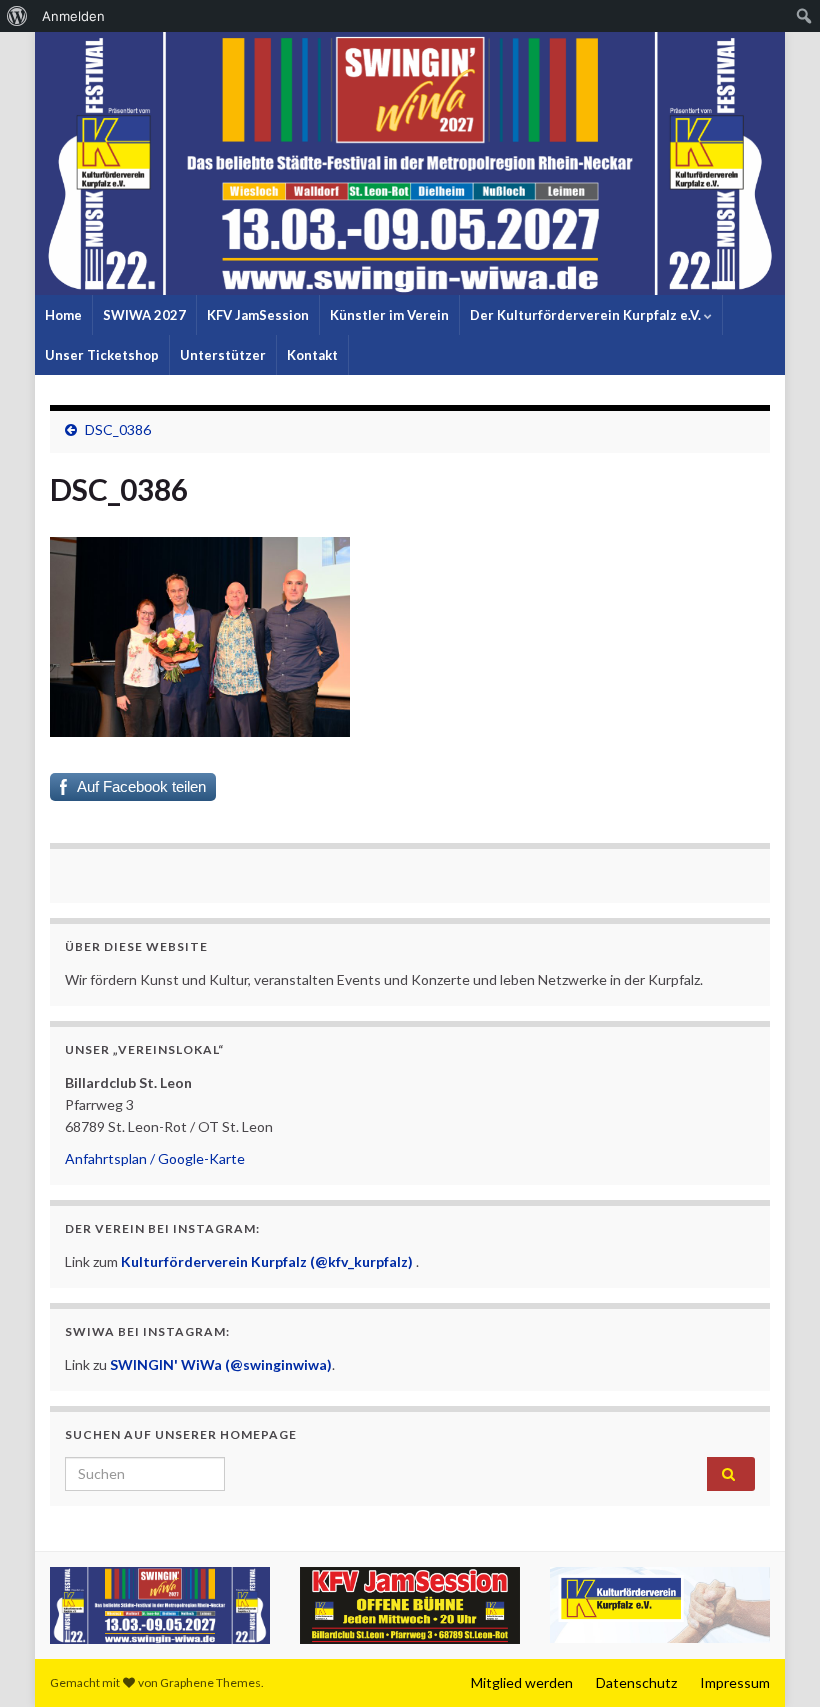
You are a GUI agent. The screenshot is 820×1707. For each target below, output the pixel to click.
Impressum (735, 1682)
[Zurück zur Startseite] (410, 163)
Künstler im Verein (389, 315)
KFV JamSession (258, 315)
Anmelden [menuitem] (73, 16)
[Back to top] (775, 1662)
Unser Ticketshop (102, 355)
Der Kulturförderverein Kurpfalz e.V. (587, 315)
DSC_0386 (118, 429)
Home (63, 315)
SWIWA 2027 (144, 315)
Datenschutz (636, 1682)
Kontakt (312, 355)
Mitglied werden (522, 1682)
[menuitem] (17, 16)
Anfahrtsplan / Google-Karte (155, 1158)
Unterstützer (223, 355)
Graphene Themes (210, 1682)
